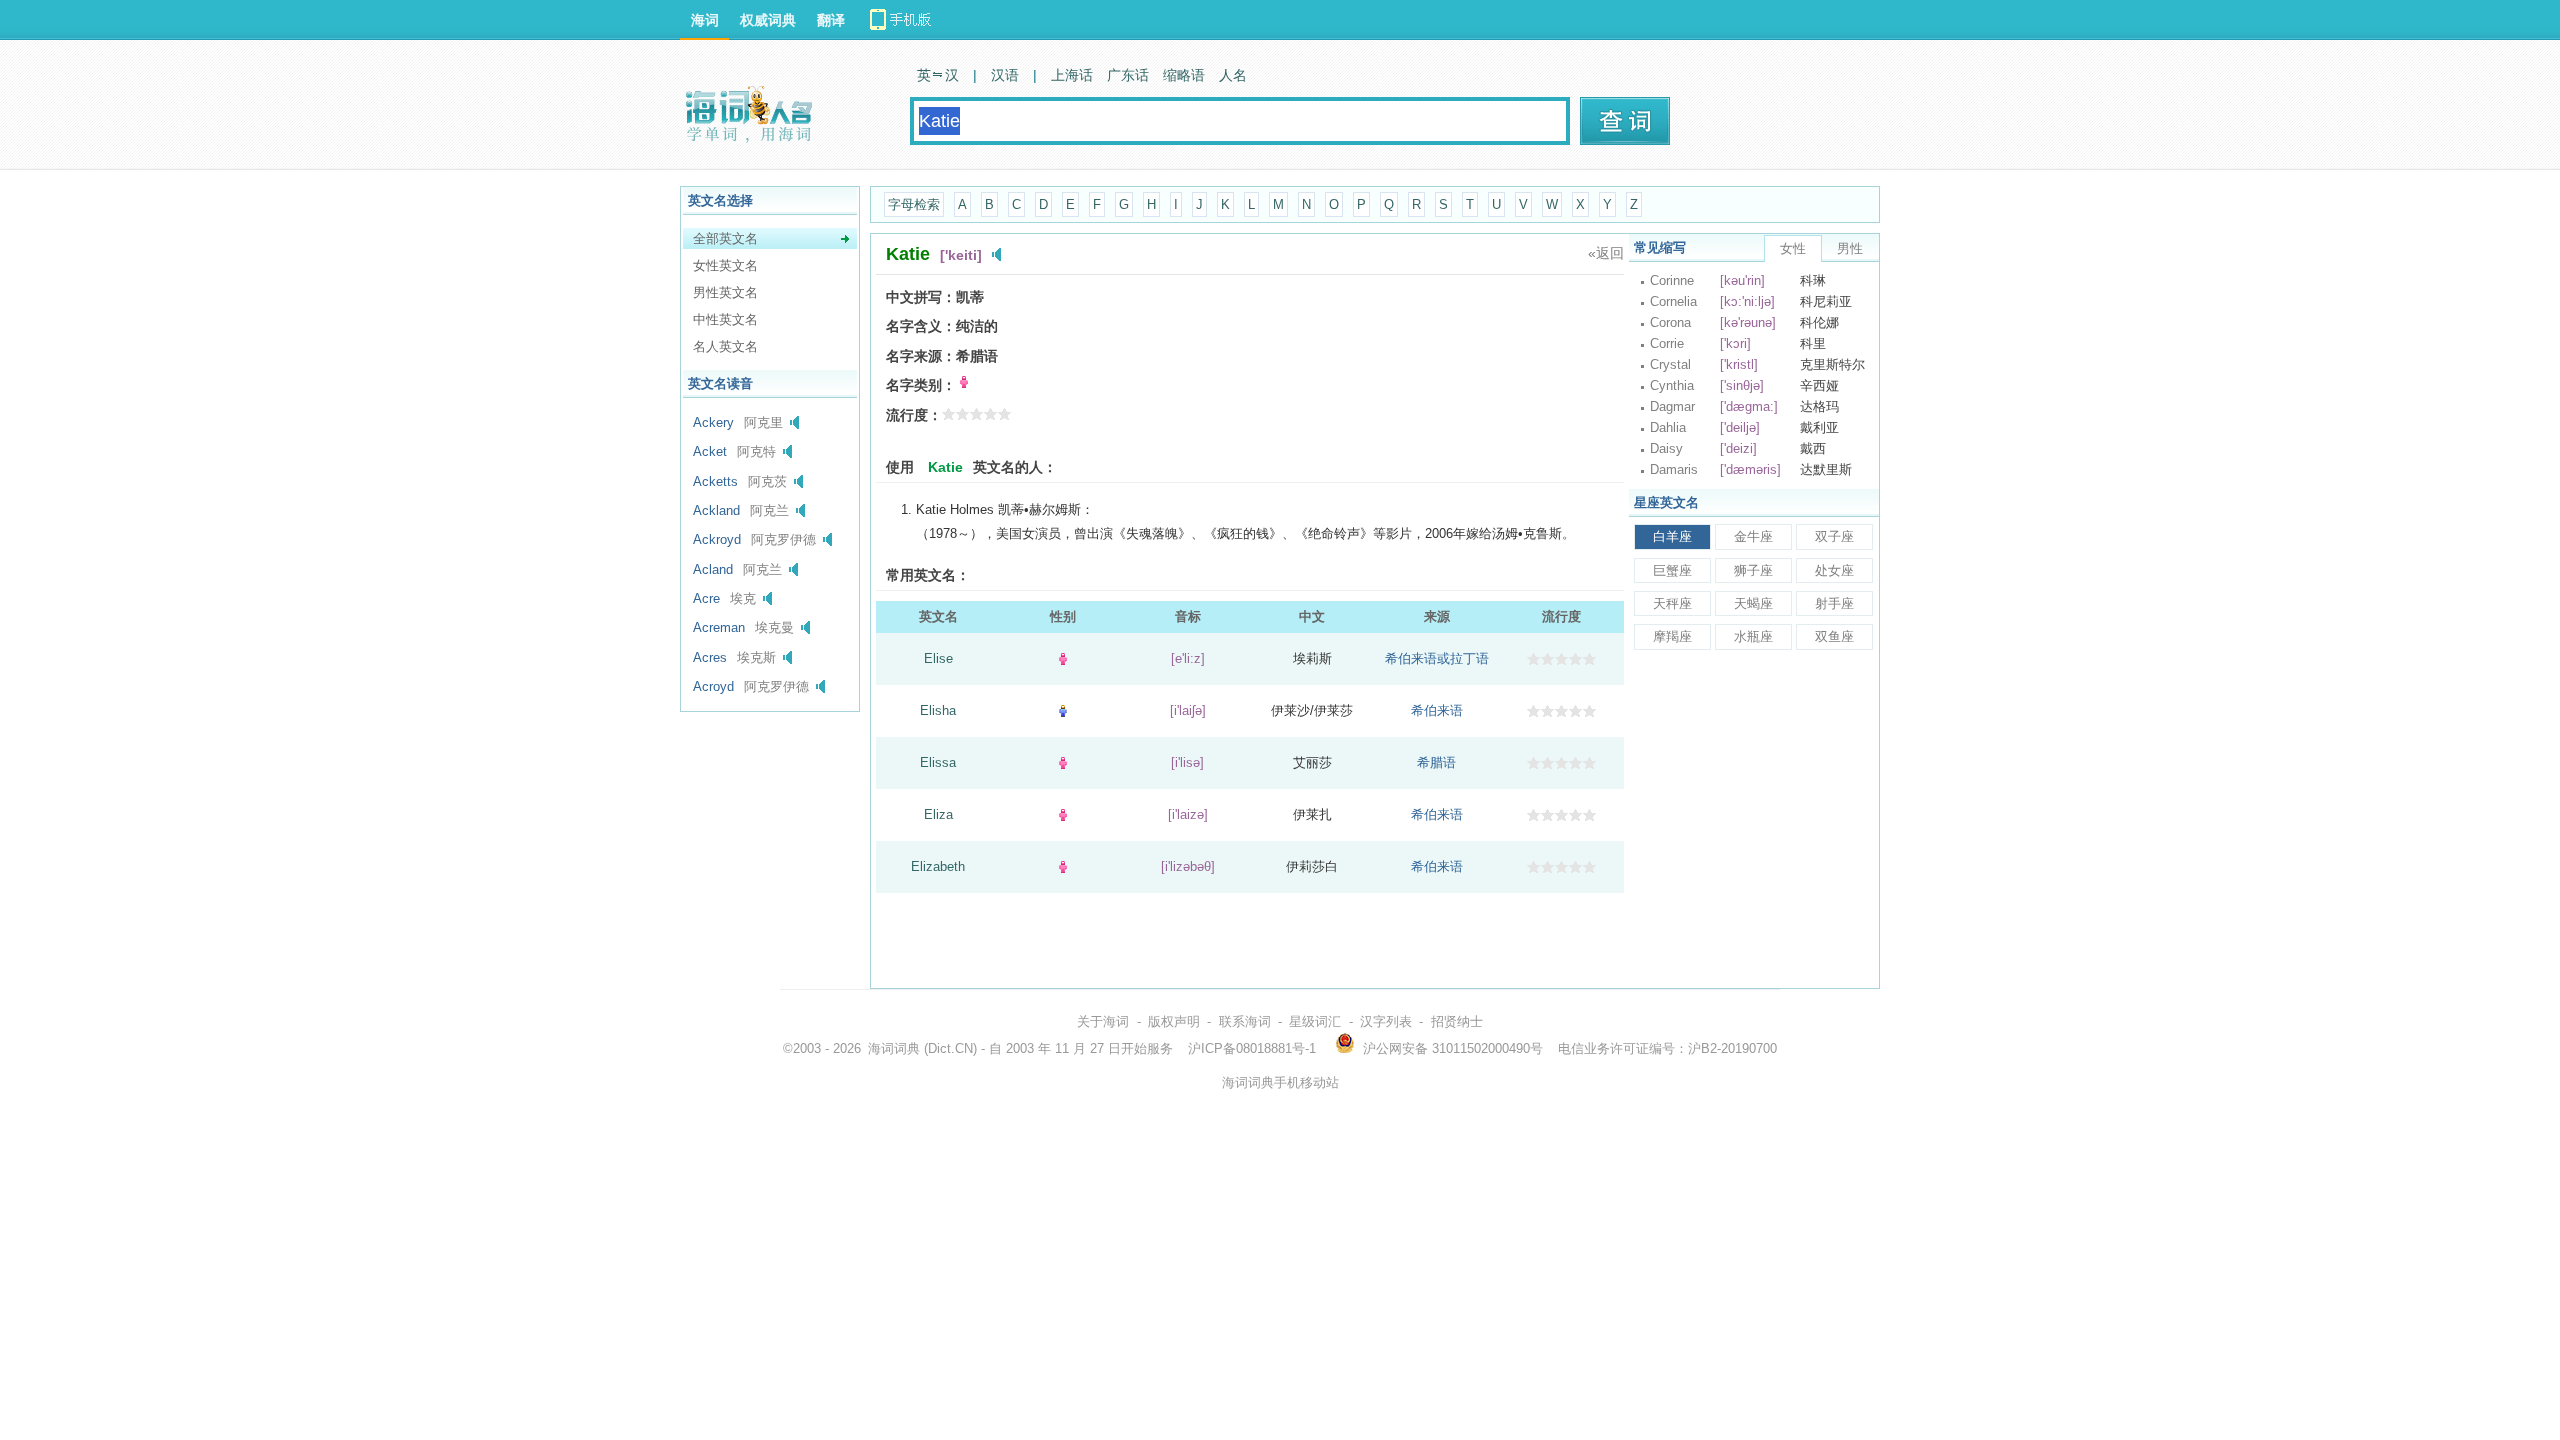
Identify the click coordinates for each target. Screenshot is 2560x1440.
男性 (1850, 248)
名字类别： (921, 385)
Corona (1670, 322)
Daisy (1666, 448)
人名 (1233, 75)
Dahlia (1668, 427)
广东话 (1128, 75)
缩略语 (1184, 75)
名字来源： (921, 356)
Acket (710, 451)
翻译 (831, 20)
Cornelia (1673, 301)
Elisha (938, 710)
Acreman (719, 627)
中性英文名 (725, 319)
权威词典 (768, 20)
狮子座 (1753, 570)
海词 (705, 20)
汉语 (1005, 75)
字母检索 (914, 204)
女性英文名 (725, 265)
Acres (710, 657)
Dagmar (1672, 406)
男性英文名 (725, 292)
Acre (706, 598)
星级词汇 (1315, 1021)
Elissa (938, 762)
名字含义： (921, 326)
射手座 (1834, 603)
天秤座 (1672, 603)
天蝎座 (1753, 603)
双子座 (1834, 536)
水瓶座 (1753, 636)
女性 (1793, 248)
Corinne (1672, 280)
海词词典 (894, 1048)
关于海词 (1103, 1021)
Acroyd (713, 686)
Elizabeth (938, 866)
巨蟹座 (1672, 570)
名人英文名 (725, 346)
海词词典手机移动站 (1280, 1082)
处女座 (1834, 570)
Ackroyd (717, 539)
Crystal (1670, 364)
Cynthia (1672, 385)
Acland (713, 569)
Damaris (1674, 469)
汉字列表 (1386, 1021)
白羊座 (1672, 536)
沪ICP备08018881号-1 (1252, 1048)
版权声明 (1174, 1021)
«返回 (1606, 253)
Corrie (1667, 343)
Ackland (716, 510)
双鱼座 (1834, 636)
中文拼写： (921, 297)
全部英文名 (725, 238)
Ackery (713, 422)
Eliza (938, 814)
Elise (938, 658)
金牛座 (1753, 536)
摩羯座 (1672, 636)
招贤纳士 (1457, 1021)
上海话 (1072, 75)
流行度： (914, 415)
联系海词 (1245, 1021)
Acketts (715, 481)
